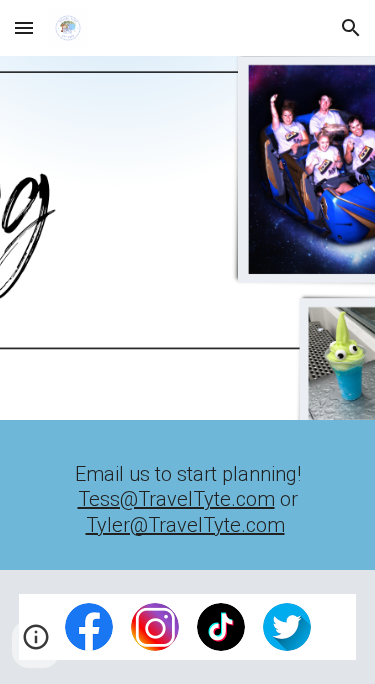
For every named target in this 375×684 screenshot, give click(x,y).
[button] (24, 27)
